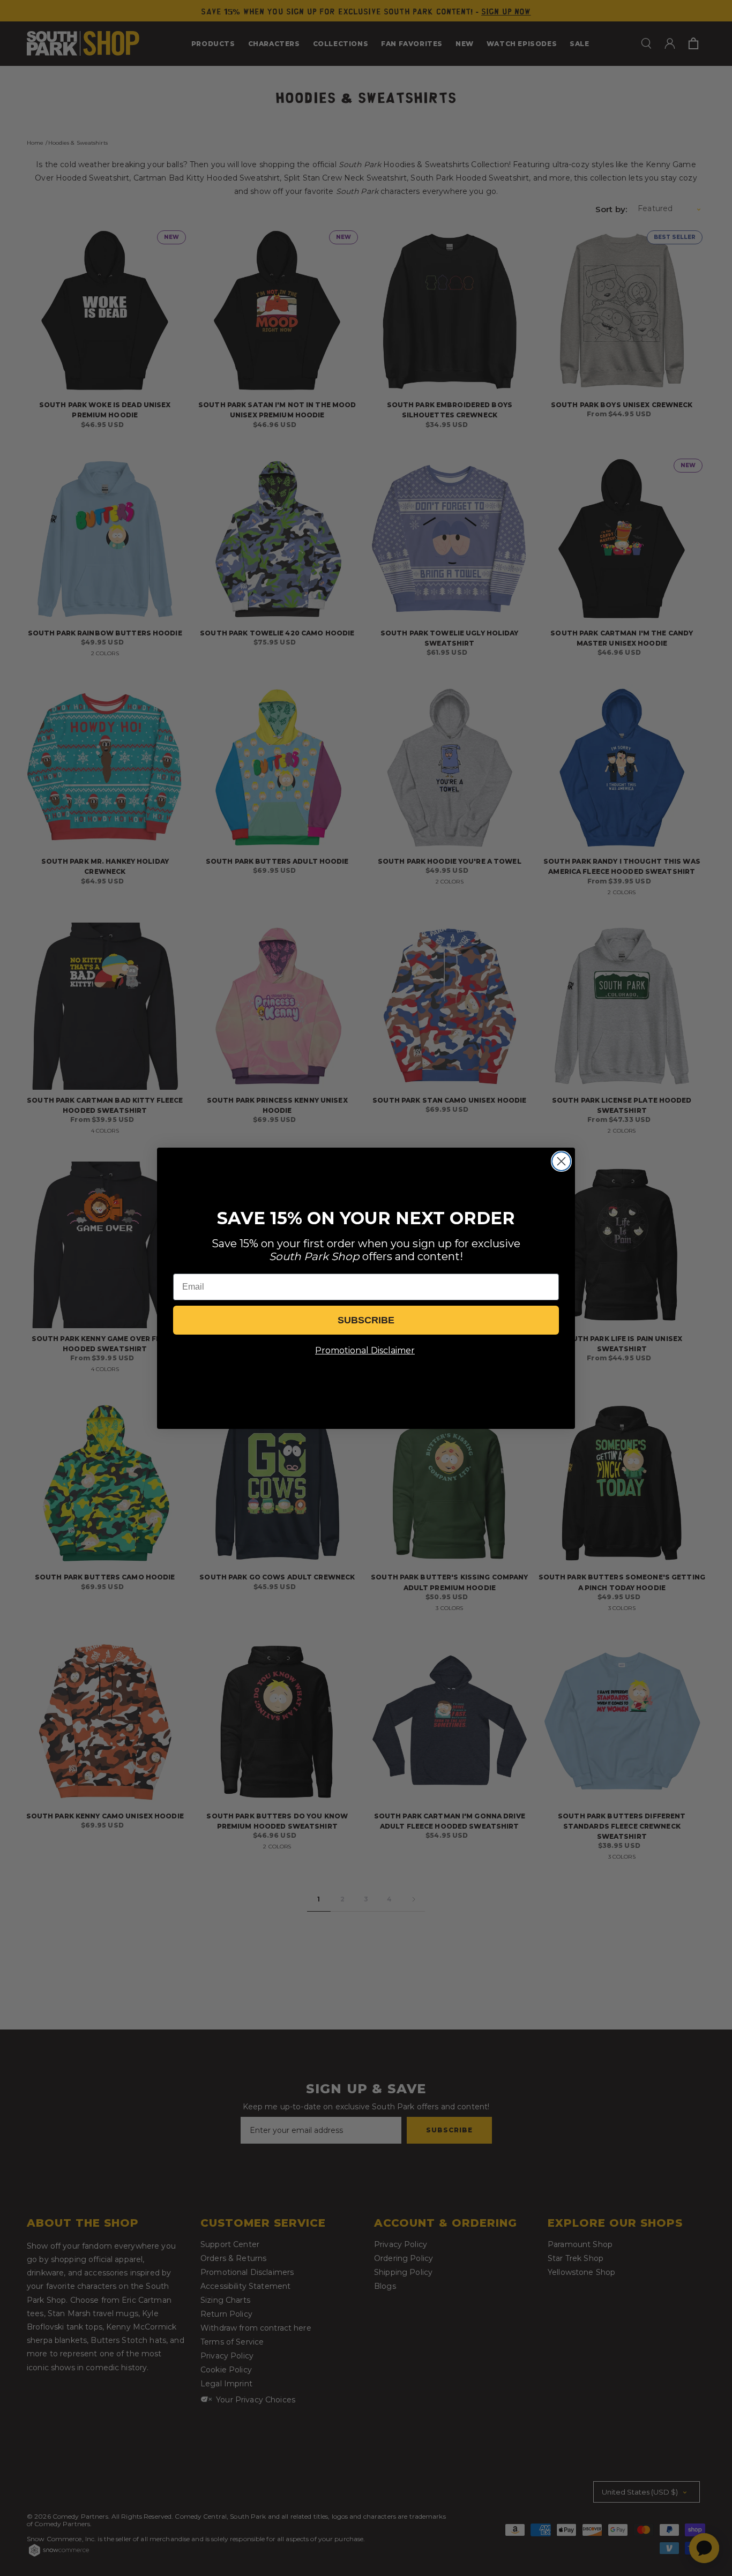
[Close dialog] (561, 1161)
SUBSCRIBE (366, 1320)
